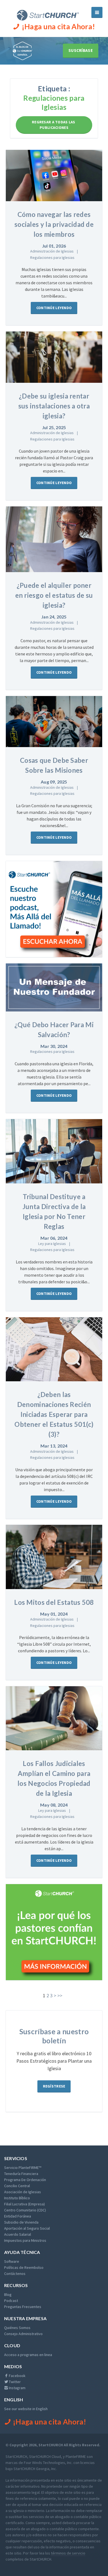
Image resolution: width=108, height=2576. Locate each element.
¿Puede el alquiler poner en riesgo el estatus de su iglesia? (54, 595)
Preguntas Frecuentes (23, 2307)
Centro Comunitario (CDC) (25, 2210)
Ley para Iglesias (52, 1244)
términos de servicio (68, 2553)
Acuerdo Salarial (18, 2234)
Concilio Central (17, 2186)
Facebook (17, 2376)
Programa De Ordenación (25, 2180)
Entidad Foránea (18, 2216)
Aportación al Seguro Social (27, 2228)
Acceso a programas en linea (28, 2355)
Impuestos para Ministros (25, 2240)
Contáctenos (15, 2274)
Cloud (12, 2345)
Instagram (17, 2388)
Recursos (16, 2285)
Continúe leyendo (54, 308)
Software (12, 2261)
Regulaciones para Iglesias (52, 257)
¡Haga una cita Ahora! (58, 26)
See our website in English (26, 2409)
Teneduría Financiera (21, 2174)
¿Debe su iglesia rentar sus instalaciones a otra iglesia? (54, 406)
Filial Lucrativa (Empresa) (25, 2204)
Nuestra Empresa (25, 2318)
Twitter (14, 2382)
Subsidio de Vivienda (21, 2222)
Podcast (11, 2301)
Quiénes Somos (17, 2328)
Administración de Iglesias (52, 251)
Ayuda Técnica (22, 2252)
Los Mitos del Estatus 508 (54, 1602)
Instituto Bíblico (17, 2198)
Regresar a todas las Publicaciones (54, 125)
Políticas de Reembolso (24, 2267)
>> (60, 1995)
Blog (8, 2295)
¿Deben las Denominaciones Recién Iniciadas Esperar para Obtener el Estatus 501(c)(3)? (54, 1414)
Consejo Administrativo (23, 2334)
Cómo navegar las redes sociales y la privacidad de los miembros (54, 224)
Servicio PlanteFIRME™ (23, 2168)
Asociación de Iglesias (23, 2192)
